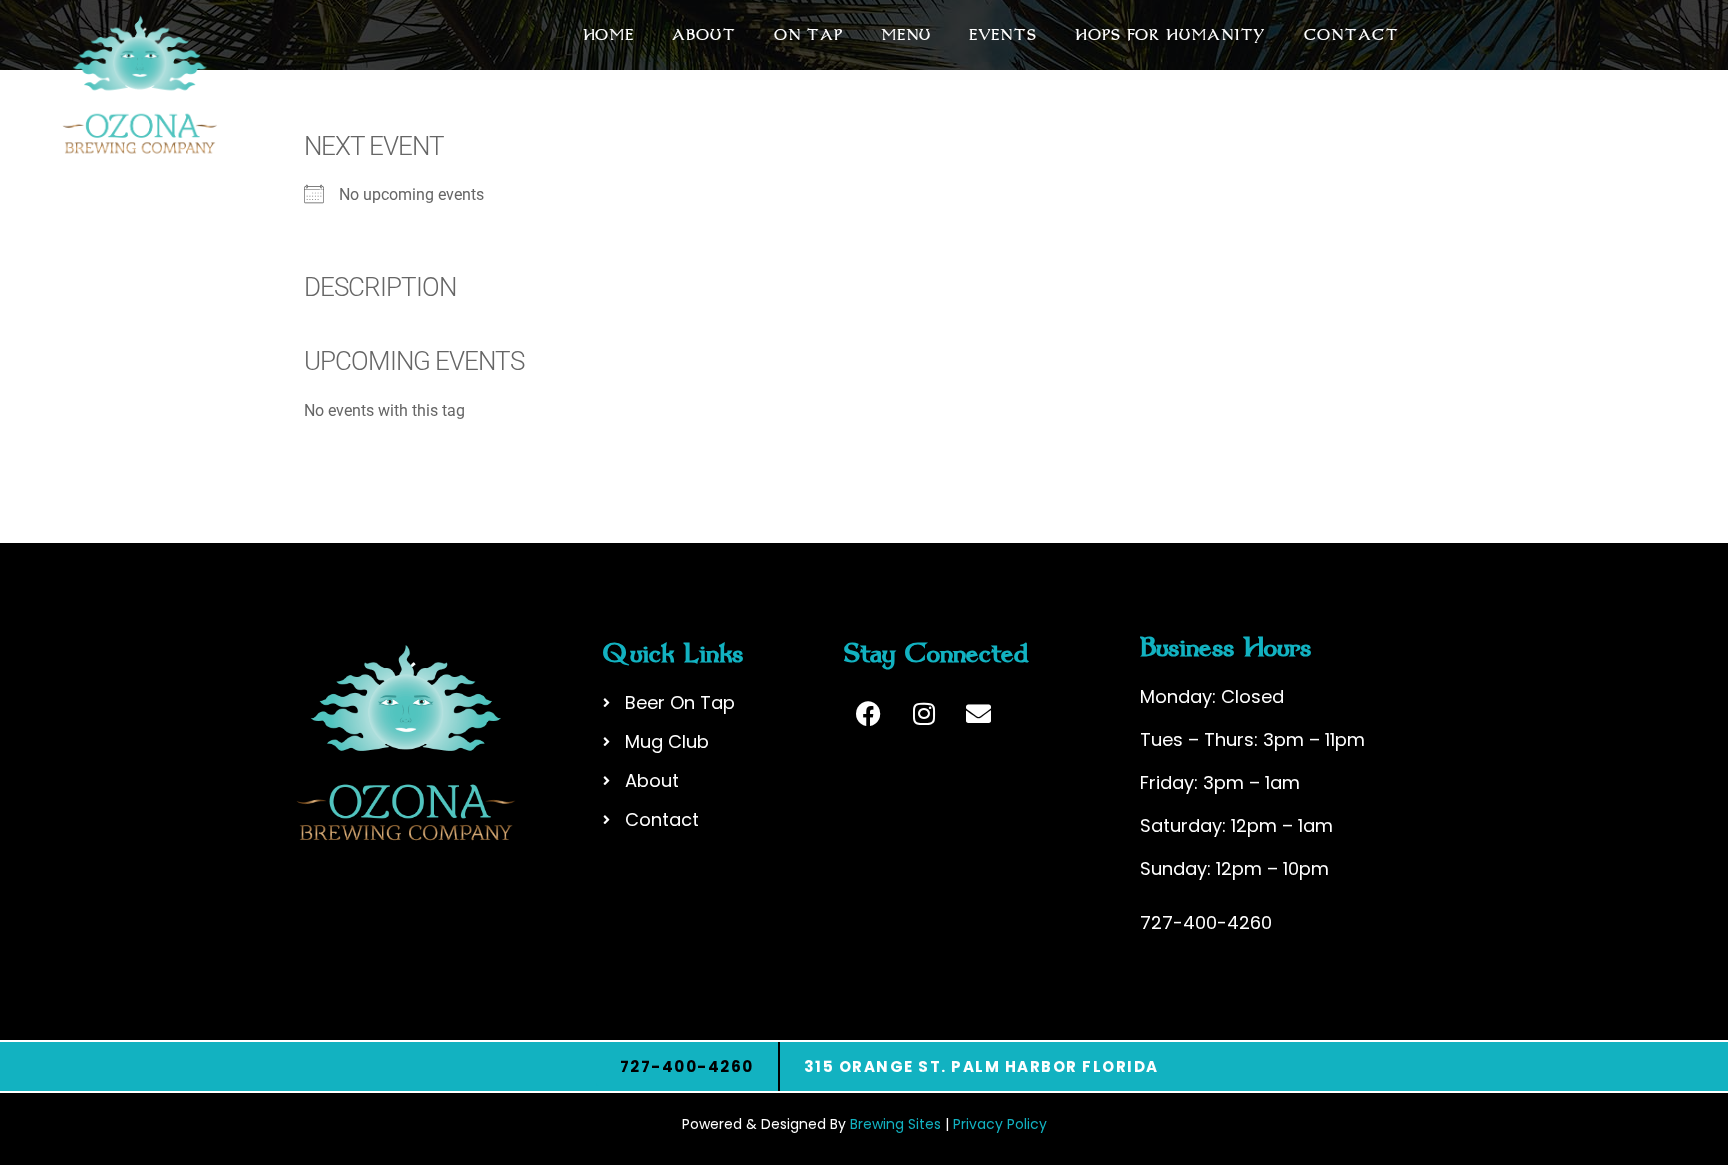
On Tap (808, 35)
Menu (906, 35)
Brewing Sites (895, 1124)
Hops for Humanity (1170, 35)
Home (609, 35)
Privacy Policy (1000, 1124)
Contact (1351, 35)
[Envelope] (979, 714)
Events (1003, 35)
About (704, 35)
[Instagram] (924, 714)
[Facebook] (869, 714)
